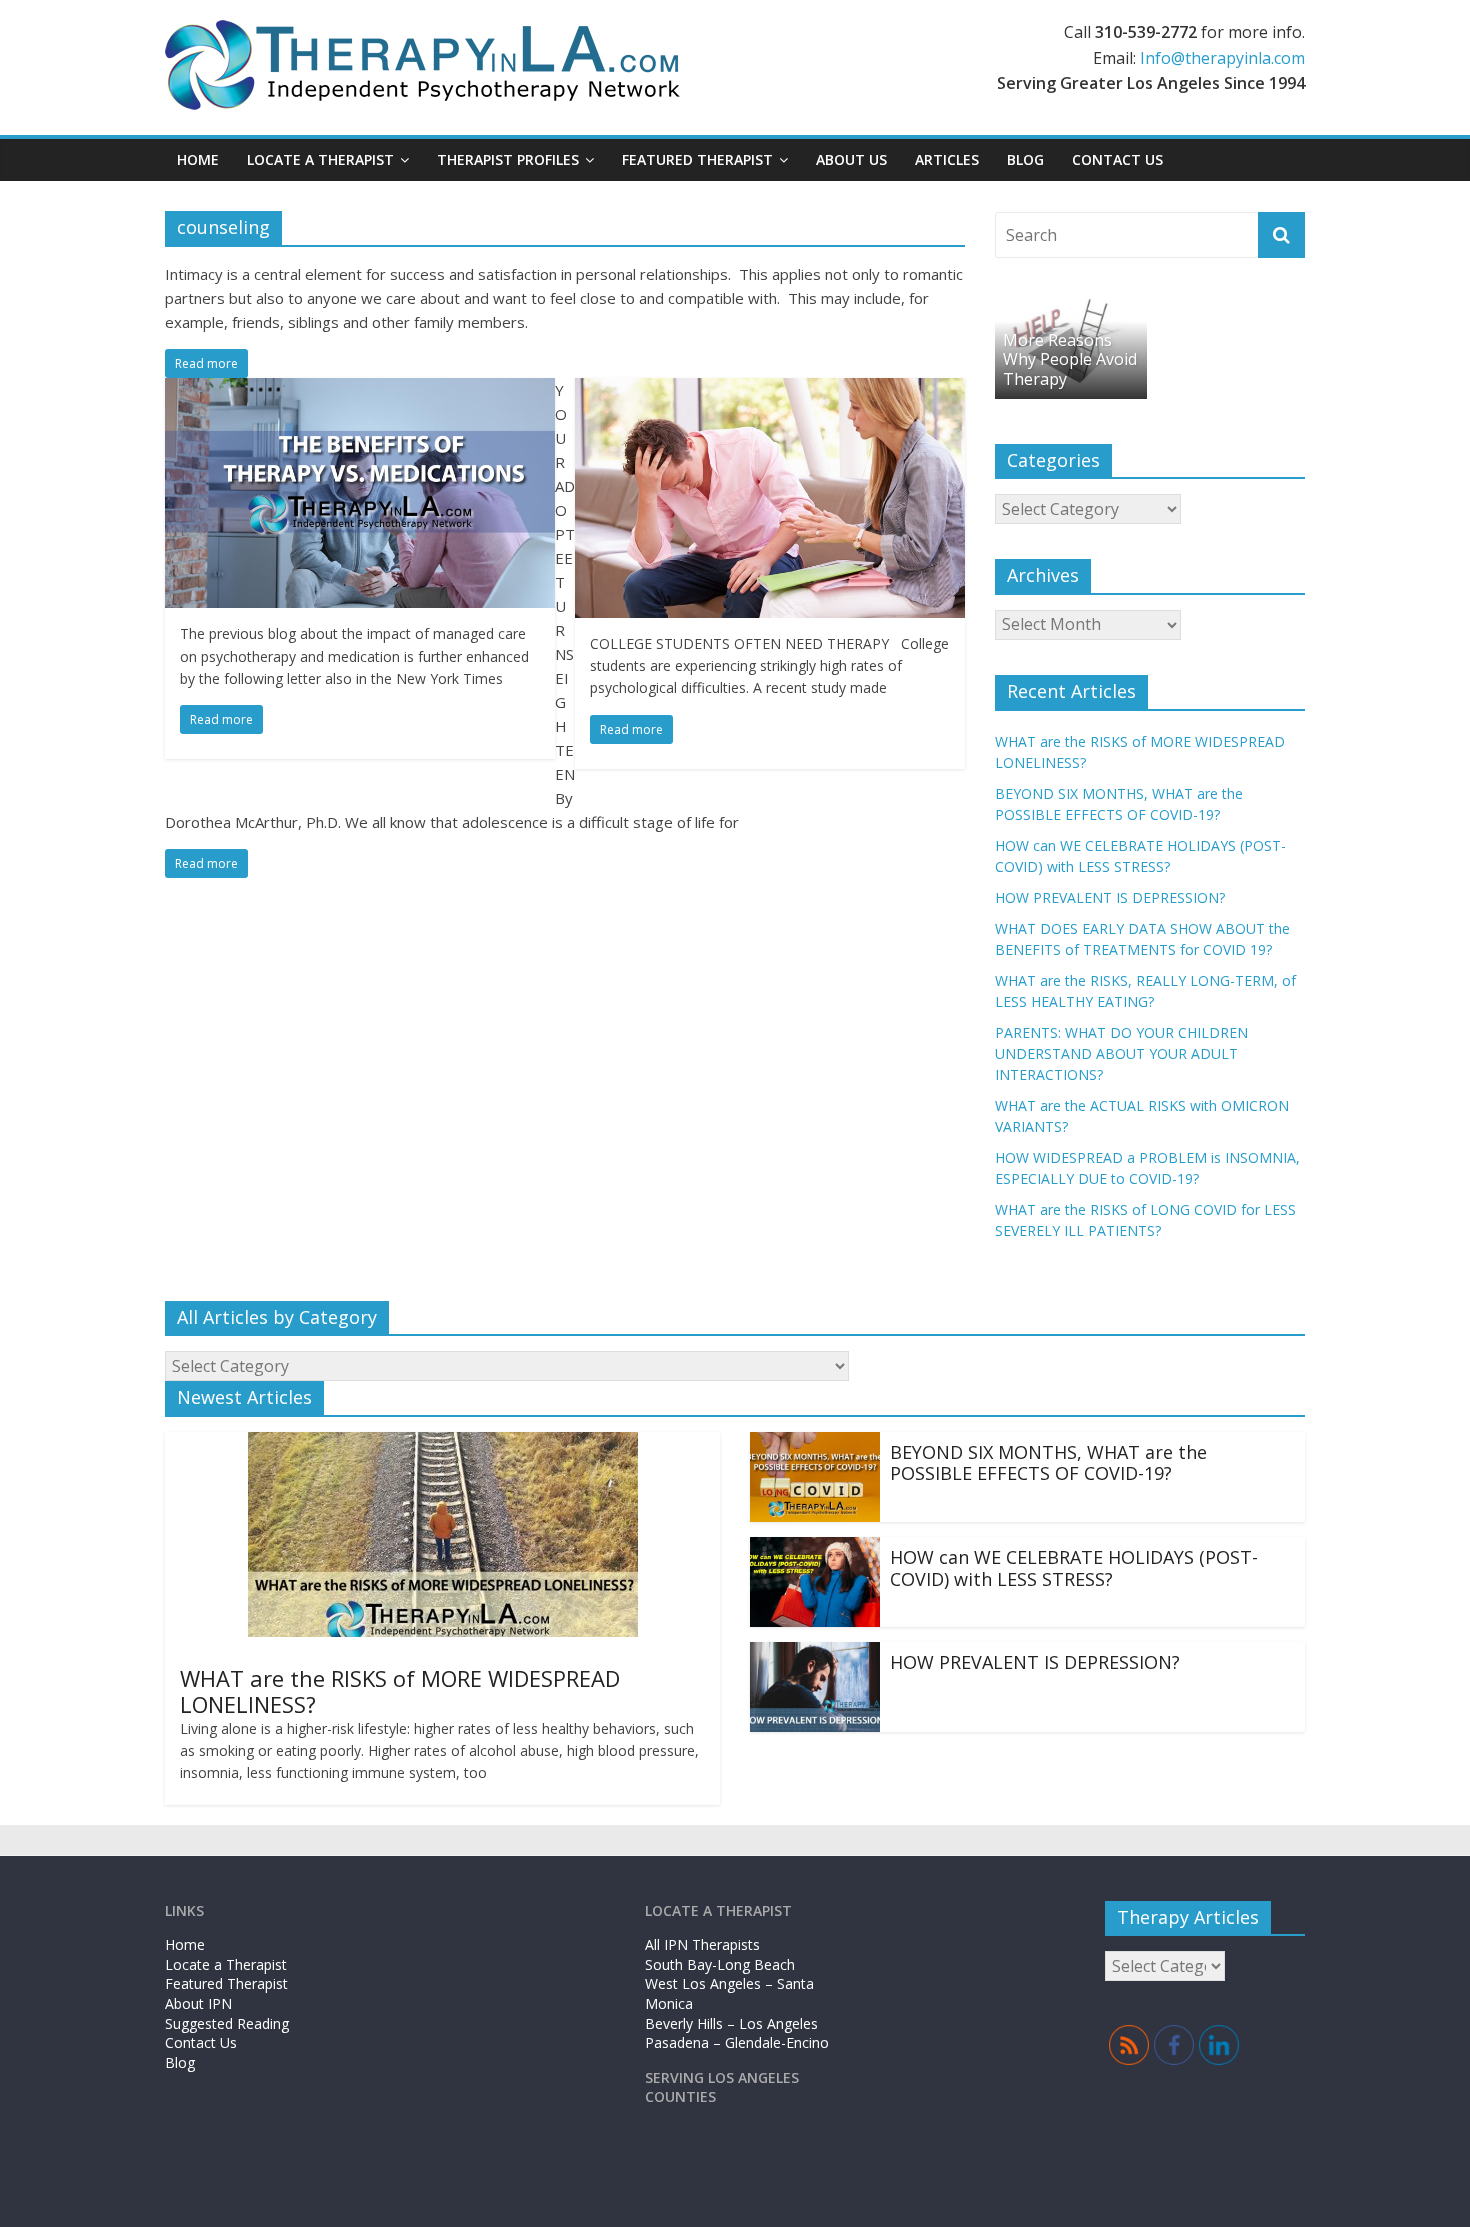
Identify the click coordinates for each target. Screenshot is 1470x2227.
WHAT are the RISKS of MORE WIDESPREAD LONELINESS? (400, 1691)
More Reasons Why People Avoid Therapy (1070, 359)
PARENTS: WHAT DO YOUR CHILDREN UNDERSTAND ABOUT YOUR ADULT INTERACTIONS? (1121, 1053)
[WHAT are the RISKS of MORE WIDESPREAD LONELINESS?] (443, 1444)
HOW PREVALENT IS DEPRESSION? (1110, 897)
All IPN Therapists (702, 1944)
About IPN (198, 2003)
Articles (947, 159)
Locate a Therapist (320, 159)
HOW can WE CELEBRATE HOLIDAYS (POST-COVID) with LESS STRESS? (1074, 1568)
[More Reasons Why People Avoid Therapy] (1071, 303)
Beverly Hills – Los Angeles (731, 2023)
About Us (851, 159)
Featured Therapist (226, 1983)
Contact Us (1117, 159)
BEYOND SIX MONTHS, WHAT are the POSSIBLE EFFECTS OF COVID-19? (1048, 1463)
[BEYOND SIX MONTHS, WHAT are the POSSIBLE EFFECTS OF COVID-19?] (815, 1444)
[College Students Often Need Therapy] (770, 390)
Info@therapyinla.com (1222, 58)
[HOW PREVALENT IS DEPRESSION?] (815, 1654)
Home (198, 159)
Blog (1025, 159)
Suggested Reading (227, 2023)
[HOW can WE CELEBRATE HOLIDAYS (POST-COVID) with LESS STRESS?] (815, 1549)
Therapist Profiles (508, 159)
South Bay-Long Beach (720, 1964)
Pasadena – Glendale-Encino (737, 2042)
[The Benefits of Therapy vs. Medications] (360, 390)
